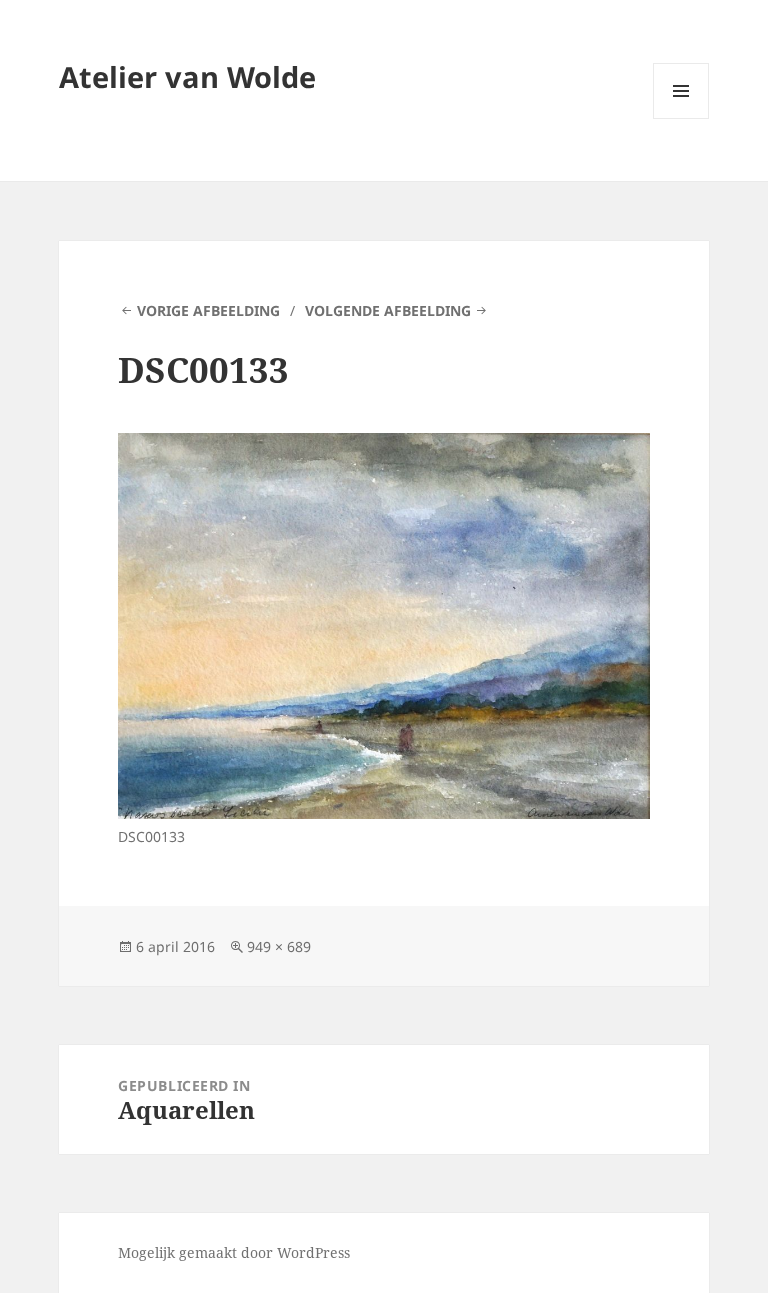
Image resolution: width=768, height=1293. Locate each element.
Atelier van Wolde (187, 76)
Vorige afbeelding (208, 310)
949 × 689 (279, 946)
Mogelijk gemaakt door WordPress (234, 1252)
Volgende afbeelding (388, 310)
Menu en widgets (681, 118)
